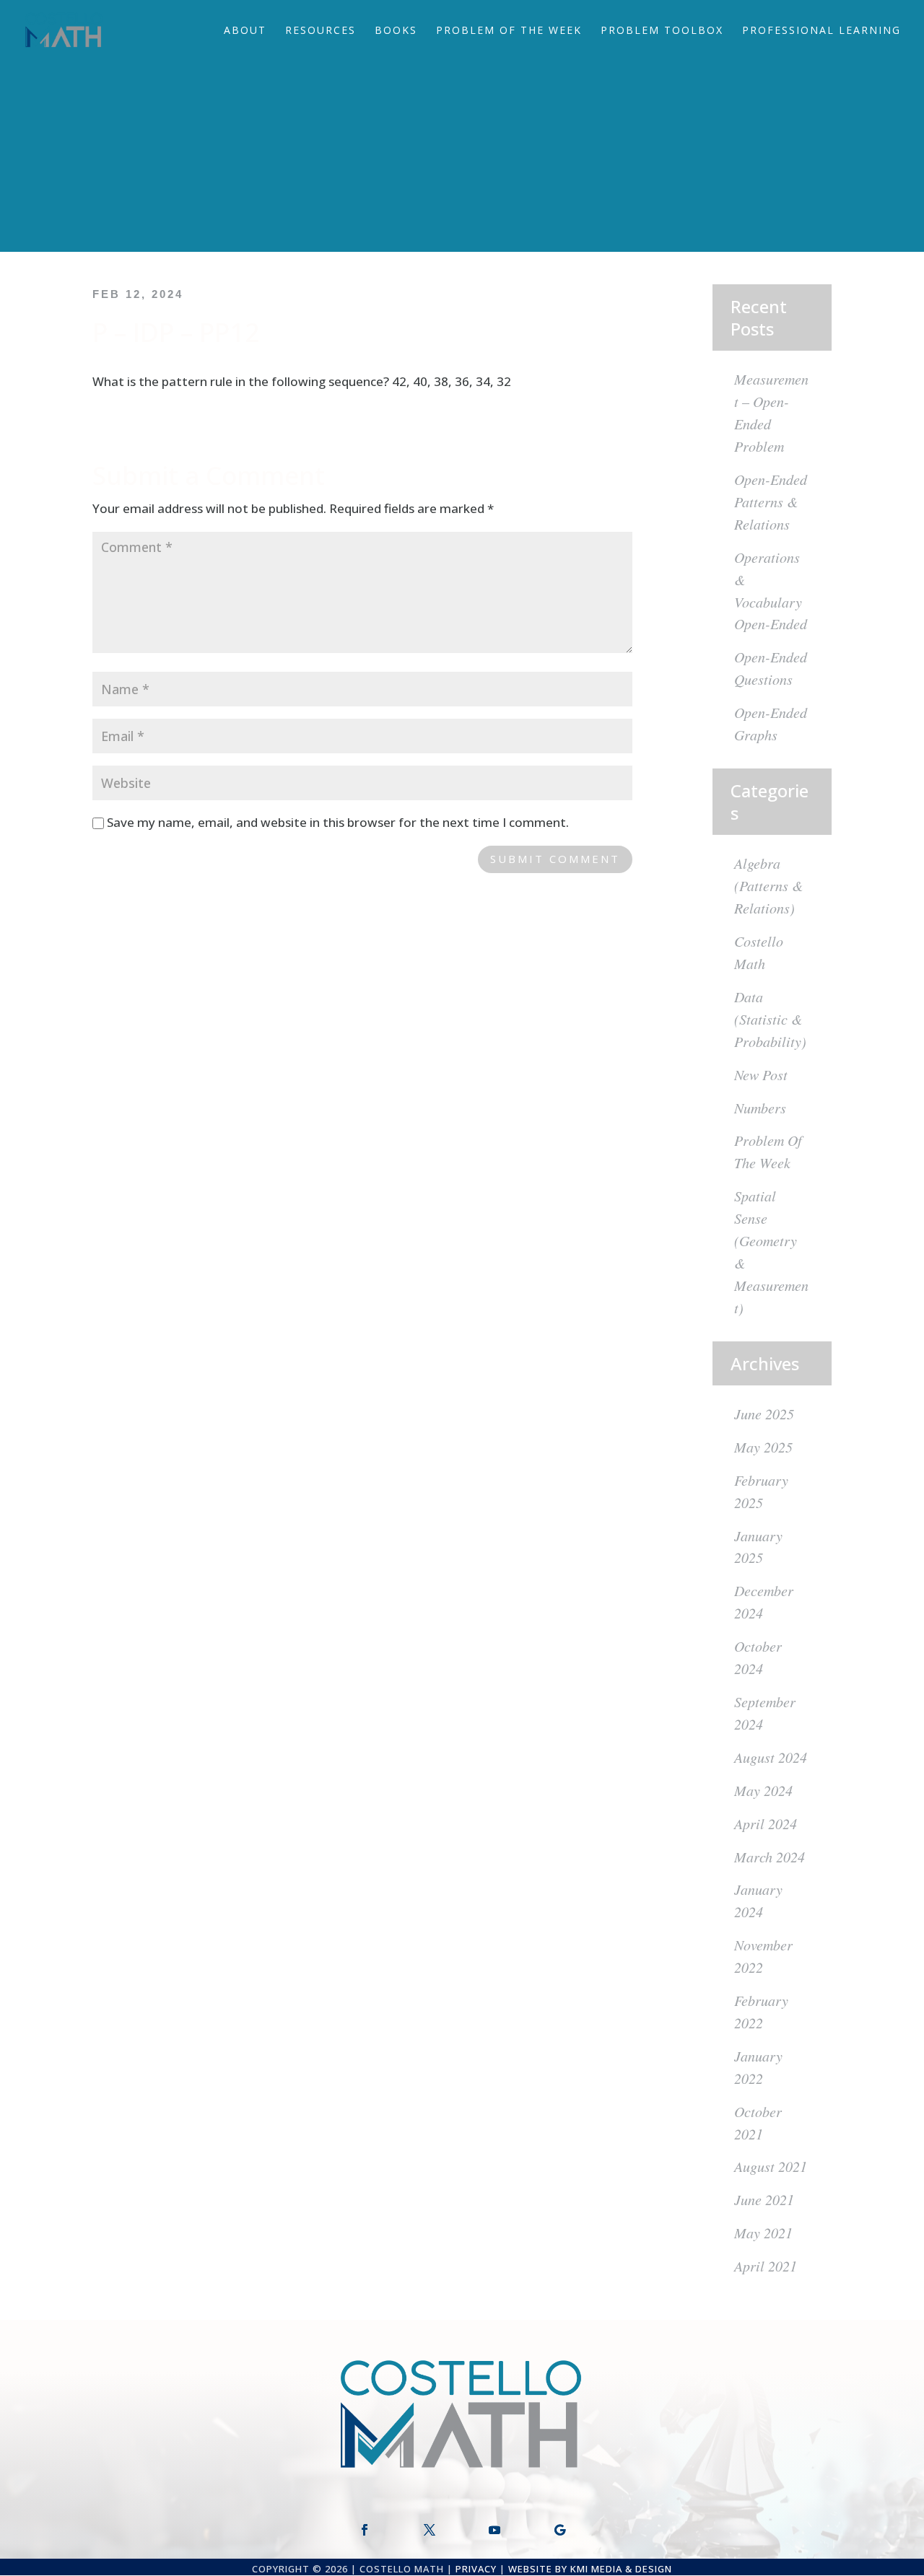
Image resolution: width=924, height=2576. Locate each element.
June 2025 (764, 1414)
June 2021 (764, 2199)
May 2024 (763, 1790)
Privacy (476, 2569)
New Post (761, 1074)
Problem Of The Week (509, 31)
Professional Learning (821, 31)
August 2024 (771, 1757)
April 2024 (766, 1823)
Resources (321, 31)
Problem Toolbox (662, 31)
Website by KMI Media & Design (590, 2569)
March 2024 (770, 1857)
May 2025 (763, 1447)
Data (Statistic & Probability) (770, 1019)
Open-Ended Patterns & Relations (771, 501)
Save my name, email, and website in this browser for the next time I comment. (338, 822)
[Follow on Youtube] (494, 2530)
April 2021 (766, 2266)
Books (396, 31)
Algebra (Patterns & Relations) (769, 885)
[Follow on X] (430, 2530)
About (245, 31)
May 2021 (763, 2233)
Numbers (760, 1108)
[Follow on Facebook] (365, 2530)
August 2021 (771, 2166)
